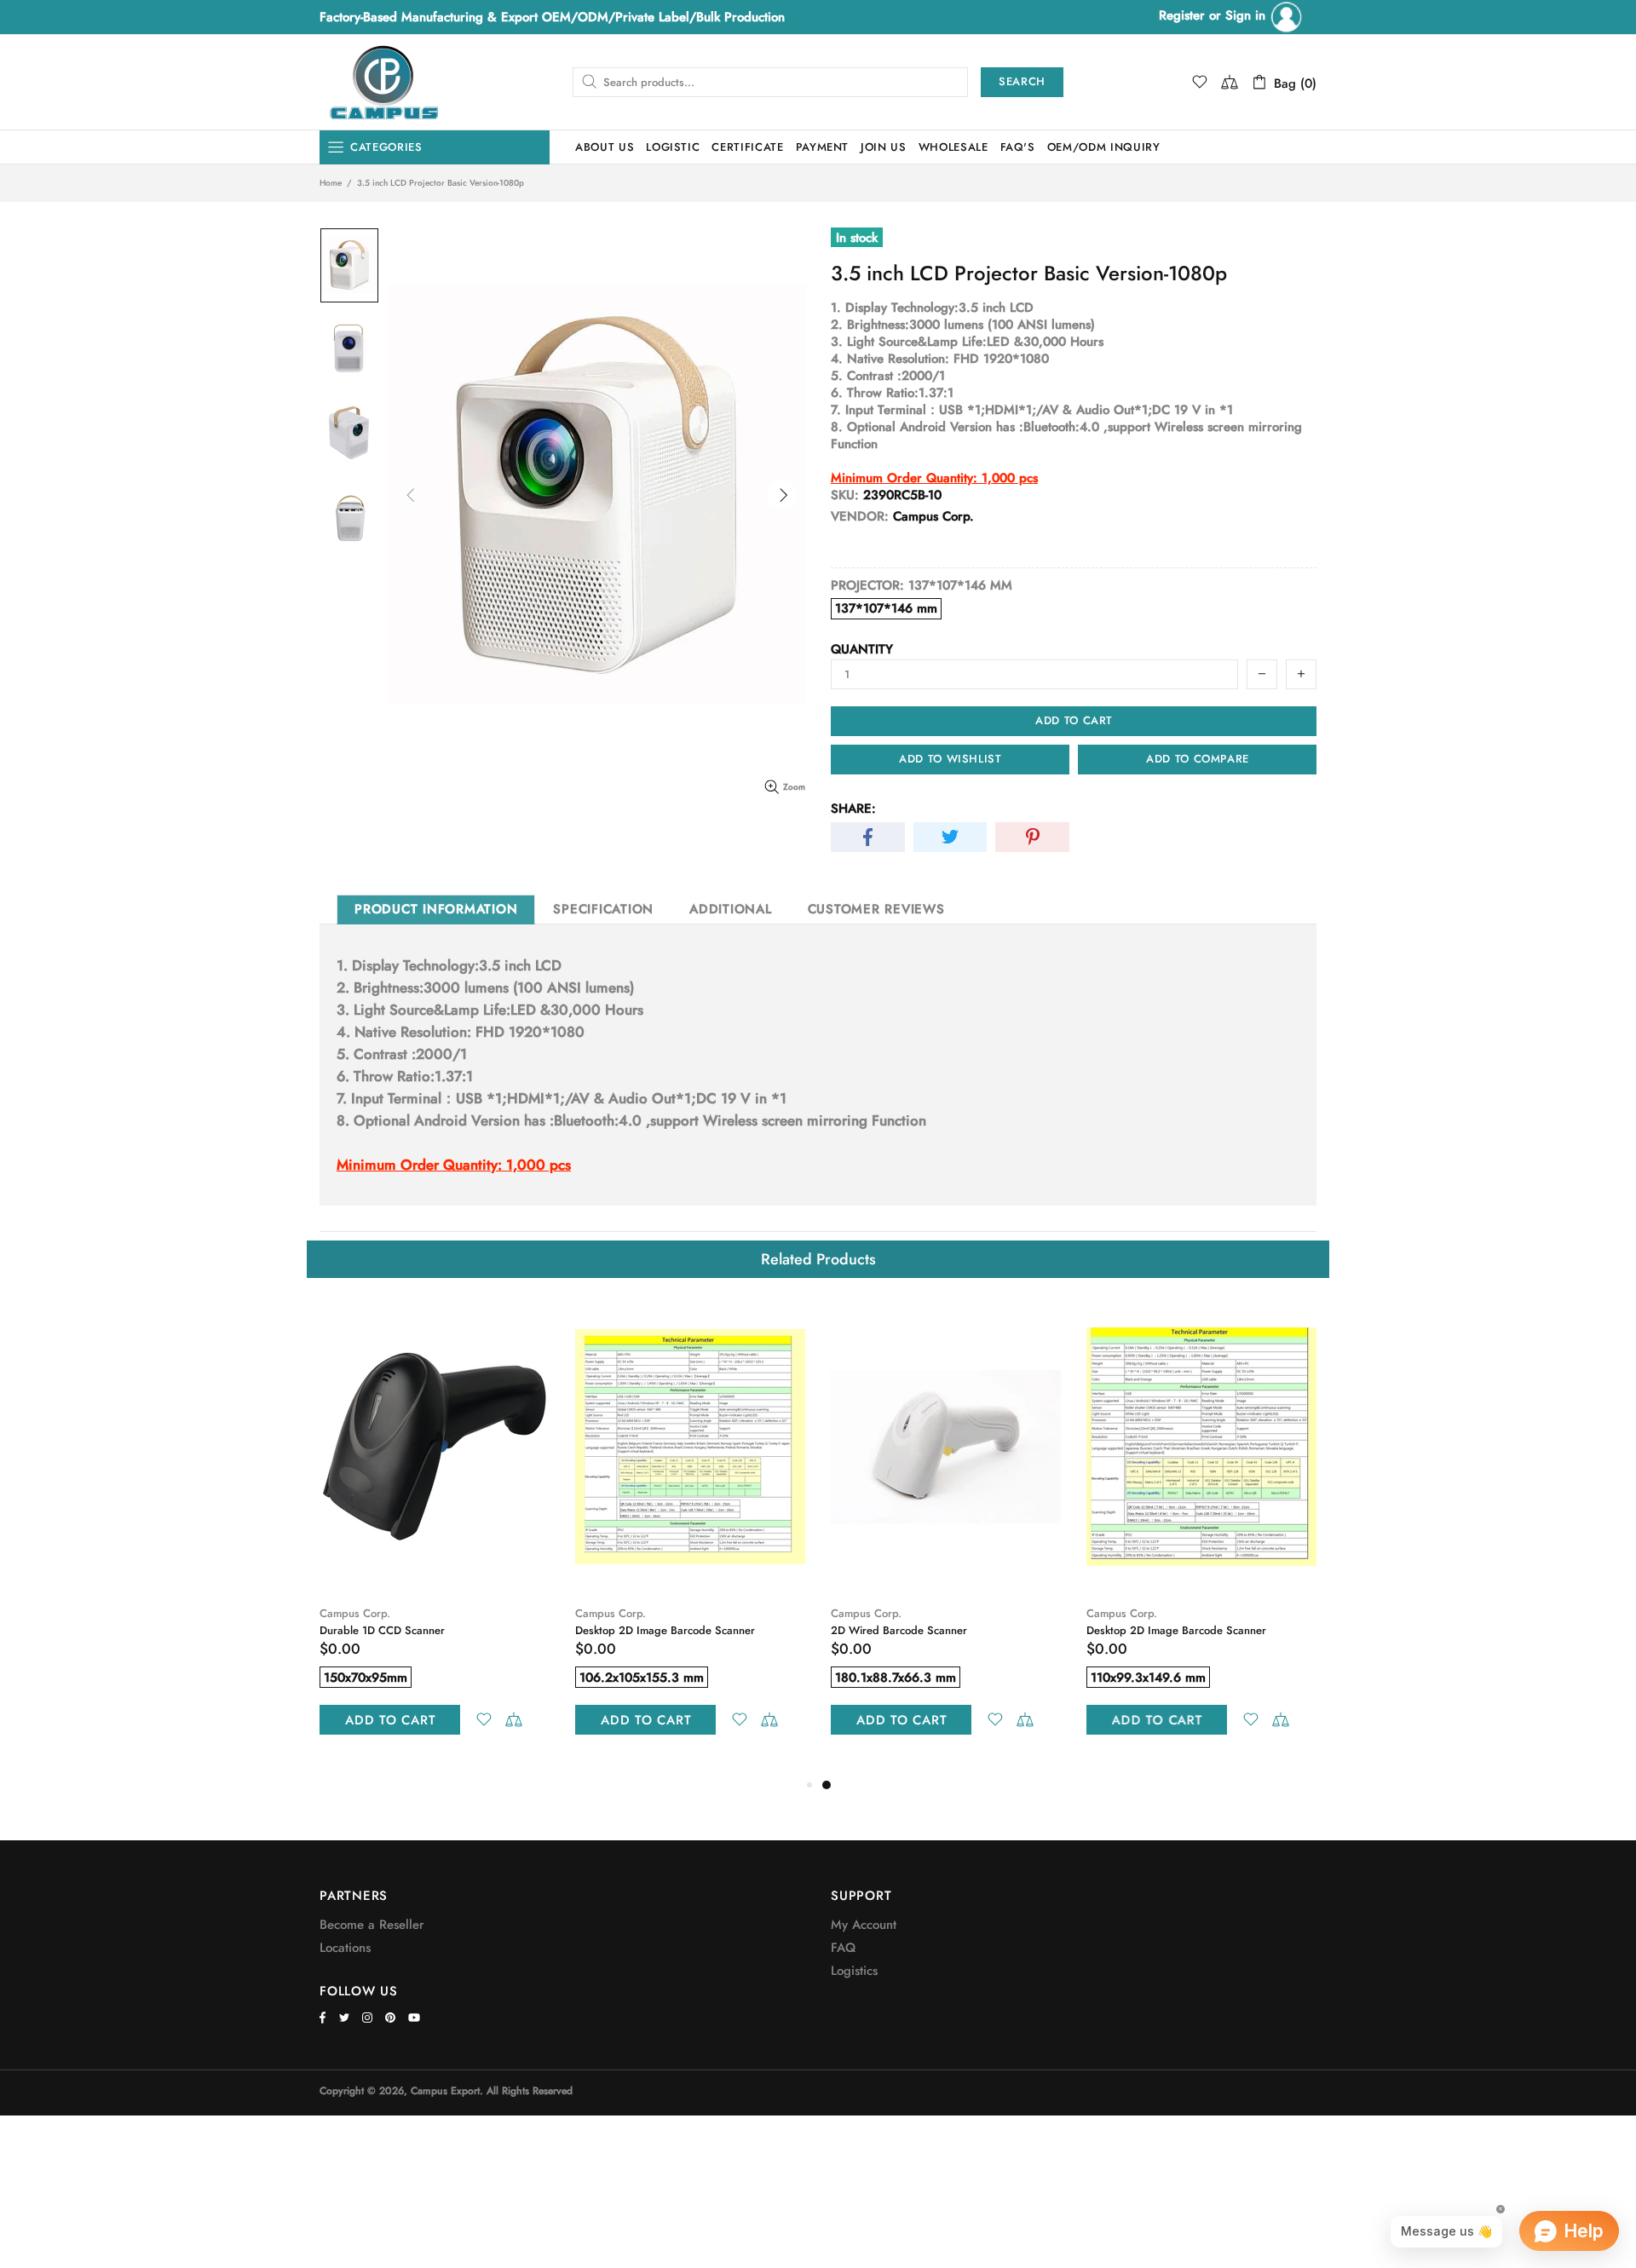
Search (1022, 81)
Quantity (862, 649)
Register (1182, 15)
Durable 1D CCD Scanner (382, 1630)
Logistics (854, 1971)
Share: (853, 809)
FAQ (843, 1948)
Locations (345, 1948)
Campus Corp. (355, 1613)
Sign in (1247, 15)
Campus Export (383, 82)
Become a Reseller (372, 1925)
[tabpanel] (946, 1537)
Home (331, 183)
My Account (864, 1925)
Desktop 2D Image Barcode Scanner (665, 1630)
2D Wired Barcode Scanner (899, 1630)
